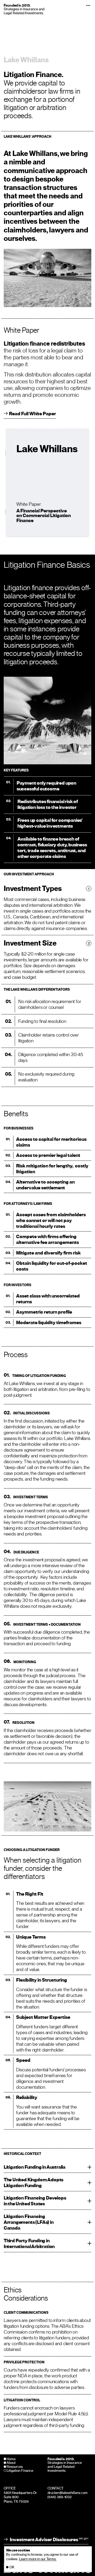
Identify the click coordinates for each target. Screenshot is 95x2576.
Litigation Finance (20, 2471)
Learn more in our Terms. (38, 2559)
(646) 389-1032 (60, 2497)
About (11, 2463)
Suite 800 (11, 2497)
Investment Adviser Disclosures (49, 2540)
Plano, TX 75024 (16, 2501)
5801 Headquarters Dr (20, 2493)
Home (11, 2459)
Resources (15, 2467)
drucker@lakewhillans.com (68, 2493)
